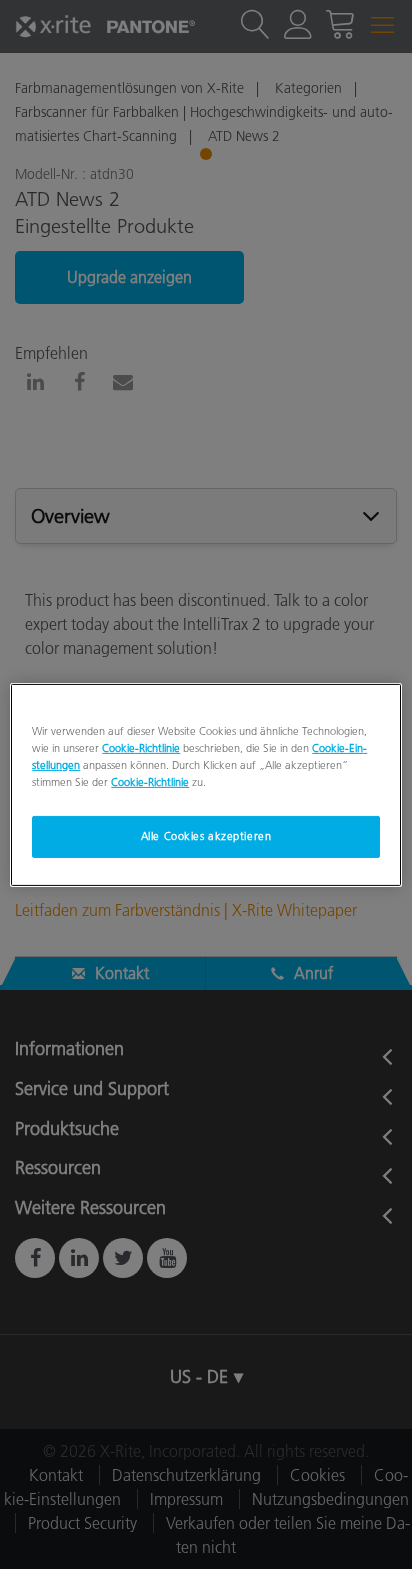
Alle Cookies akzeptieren (206, 836)
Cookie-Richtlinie (141, 747)
